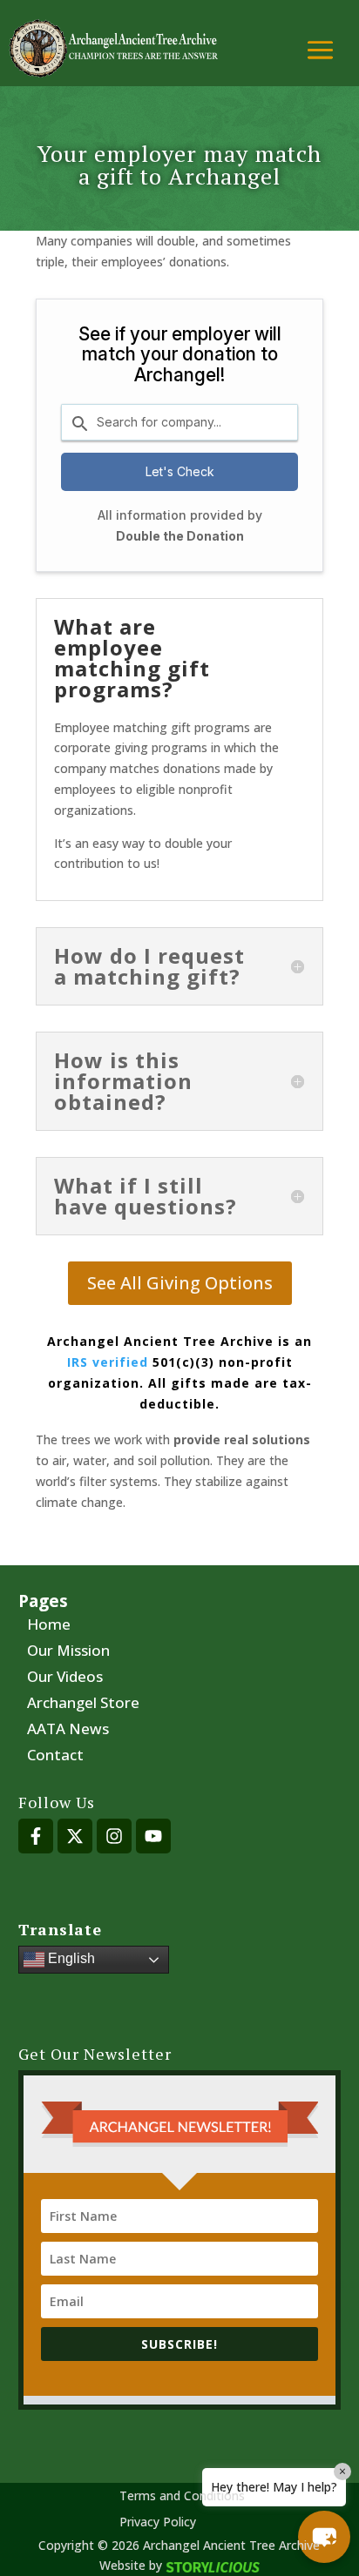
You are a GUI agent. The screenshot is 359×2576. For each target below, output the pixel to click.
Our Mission (68, 1652)
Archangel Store (83, 1705)
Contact (55, 1757)
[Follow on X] (75, 1836)
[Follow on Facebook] (36, 1836)
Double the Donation (180, 536)
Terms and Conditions (182, 2497)
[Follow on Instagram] (114, 1836)
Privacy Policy (158, 2523)
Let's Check (180, 471)
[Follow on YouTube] (153, 1836)
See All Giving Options (180, 1283)
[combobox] (179, 422)
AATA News (68, 1731)
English (70, 1958)
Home (49, 1626)
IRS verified (108, 1362)
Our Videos (65, 1678)
